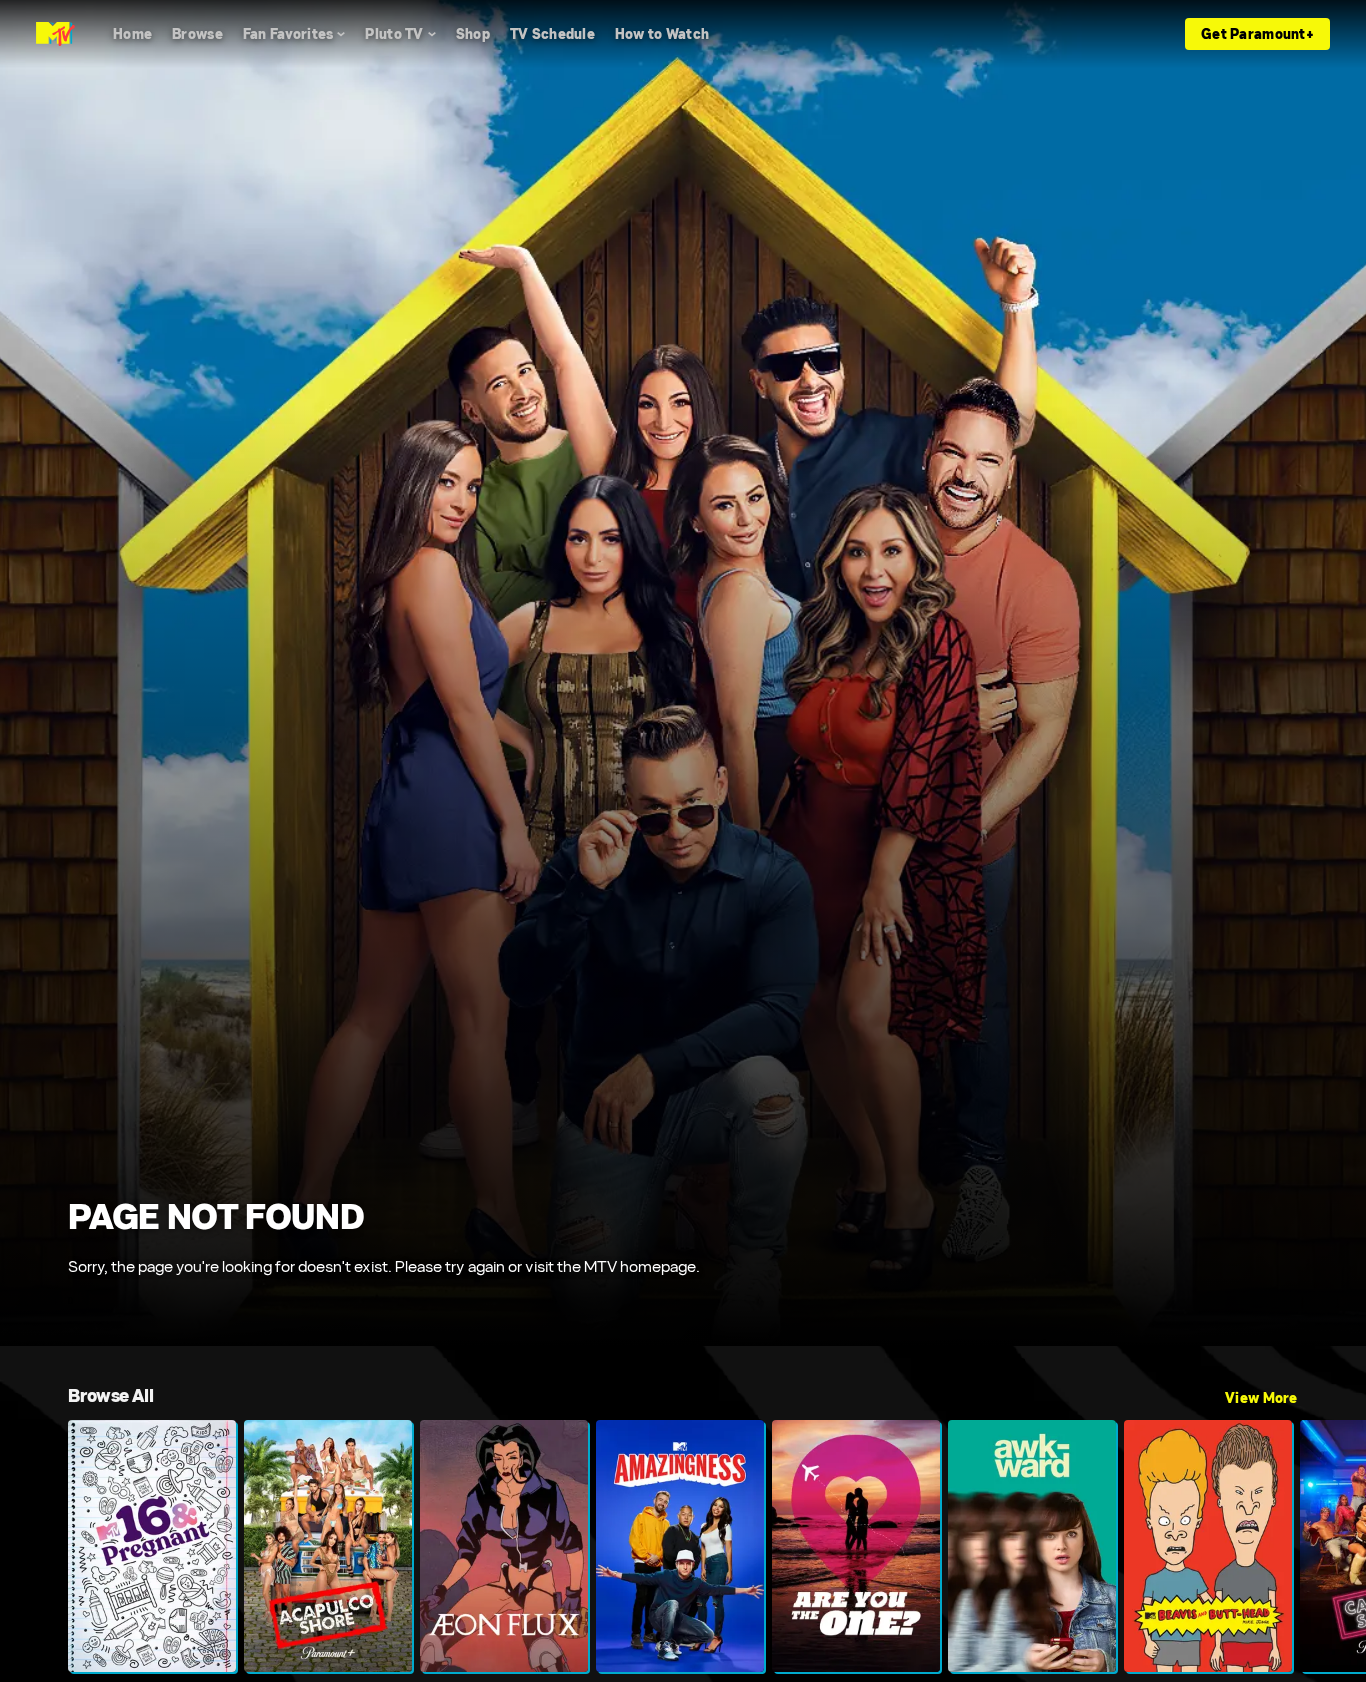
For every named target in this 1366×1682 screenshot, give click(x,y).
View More (1261, 1398)
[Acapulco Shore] (328, 1546)
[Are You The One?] (856, 1546)
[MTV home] (55, 34)
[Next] (1336, 1546)
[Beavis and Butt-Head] (1208, 1546)
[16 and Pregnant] (152, 1546)
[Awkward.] (1032, 1546)
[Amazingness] (680, 1546)
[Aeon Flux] (504, 1546)
